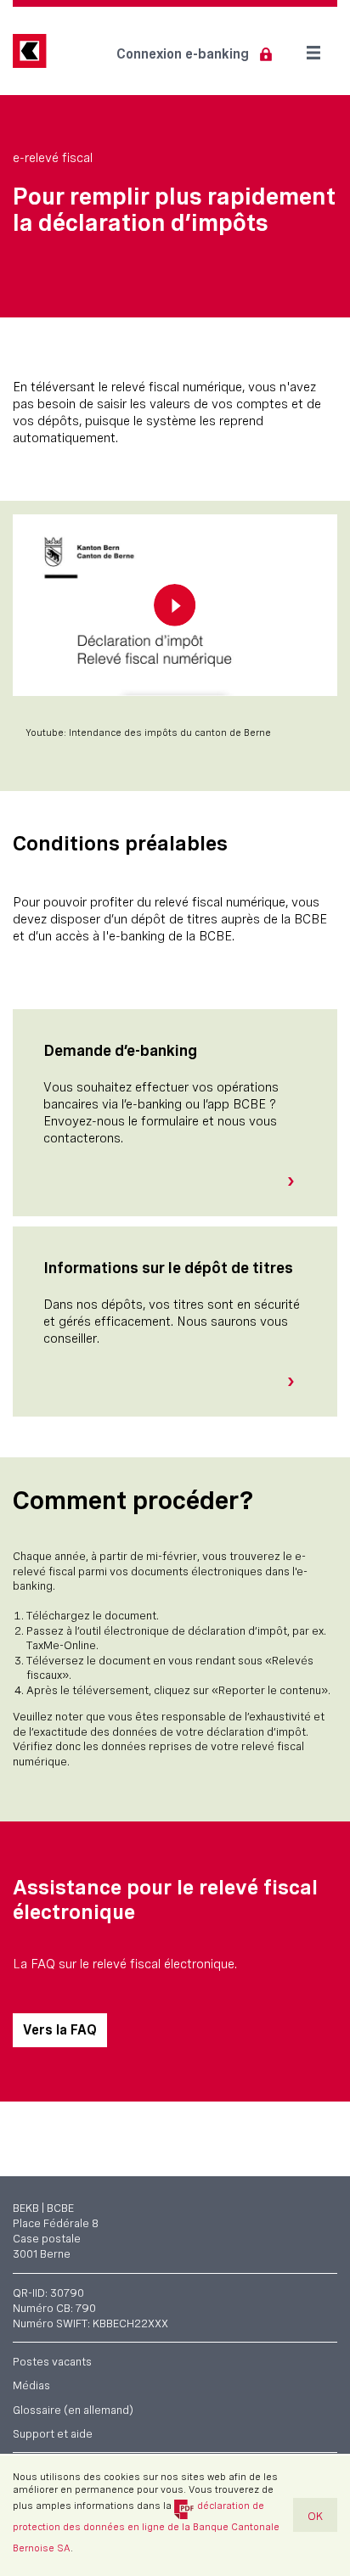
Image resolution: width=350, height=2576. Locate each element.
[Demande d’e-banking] (297, 1181)
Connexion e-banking (183, 54)
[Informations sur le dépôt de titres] (297, 1382)
